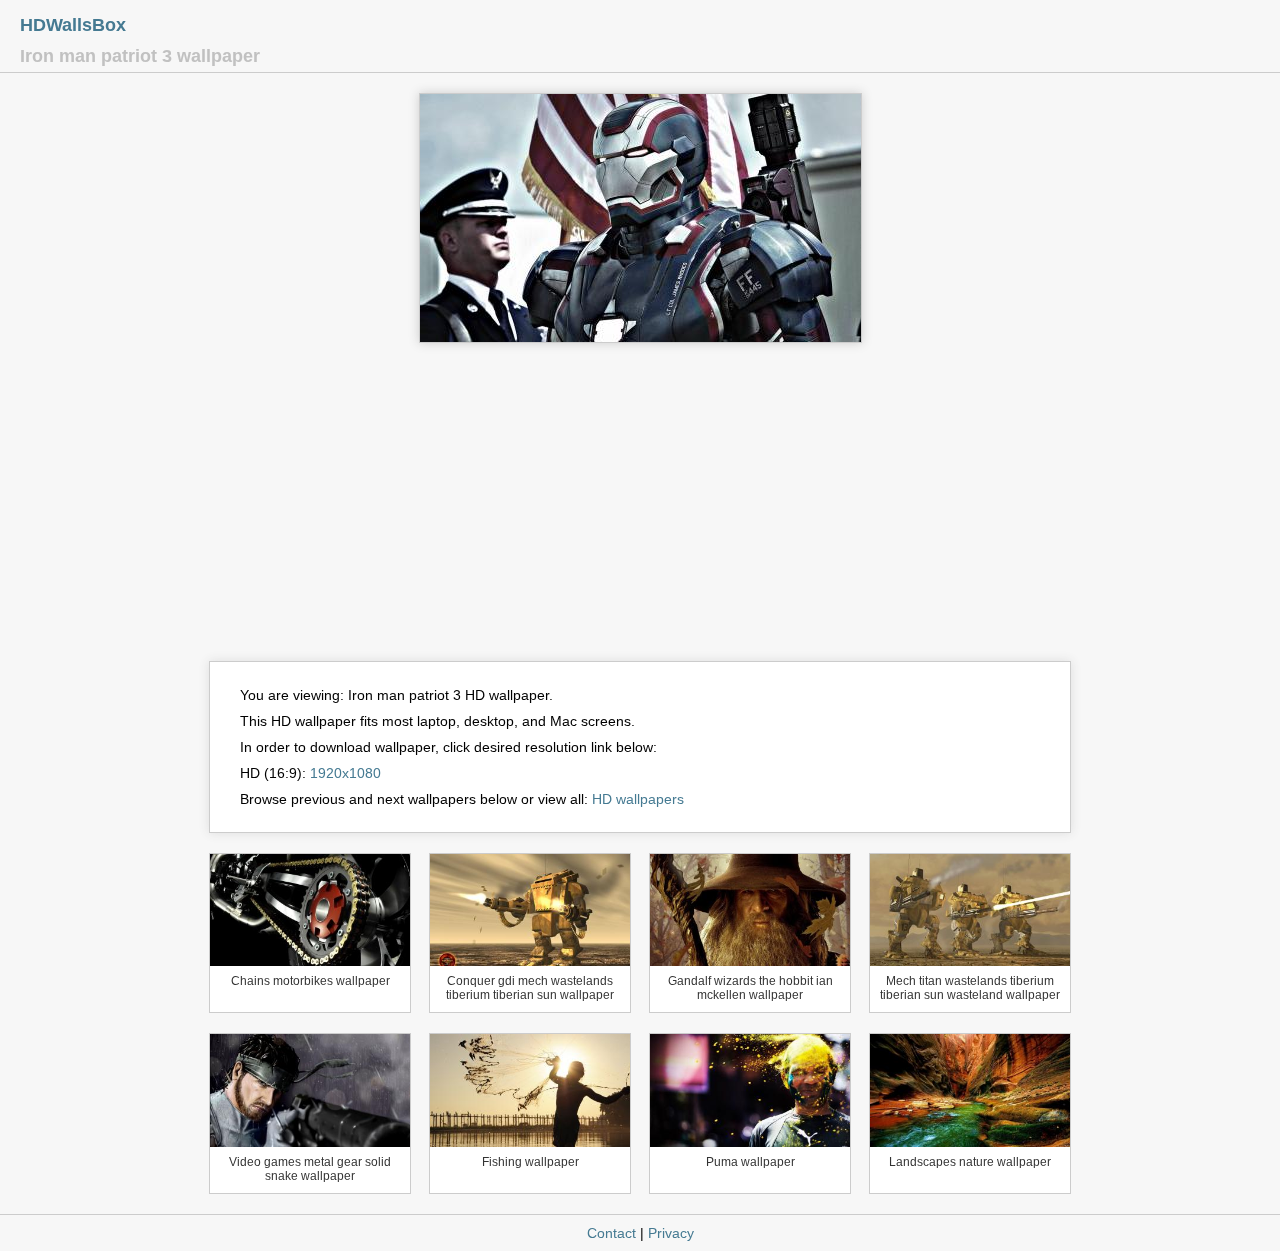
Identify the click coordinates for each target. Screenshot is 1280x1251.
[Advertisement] (640, 511)
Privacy (671, 1233)
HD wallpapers (638, 799)
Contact (611, 1233)
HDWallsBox (73, 25)
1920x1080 (345, 773)
